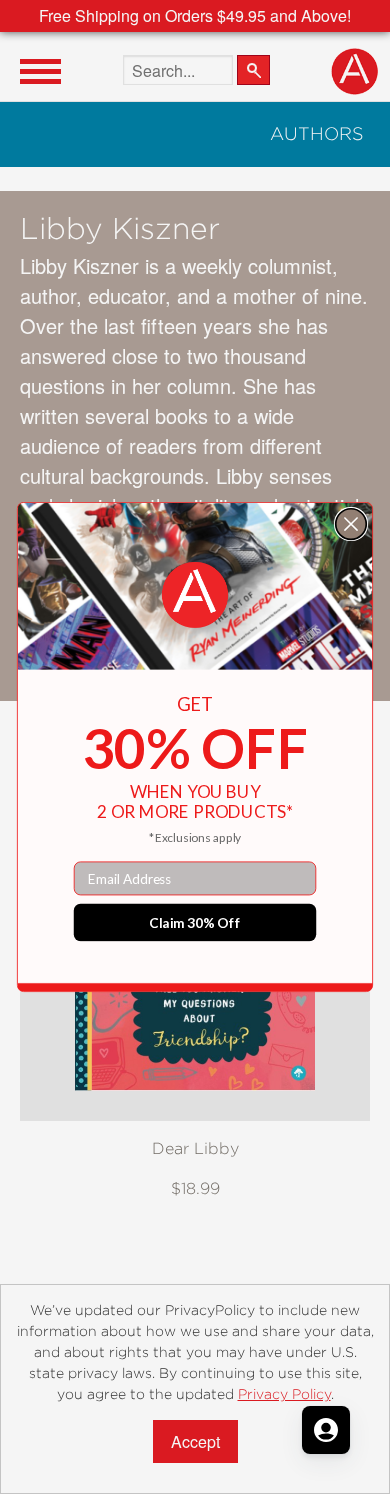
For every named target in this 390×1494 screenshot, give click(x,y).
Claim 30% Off (195, 922)
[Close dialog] (351, 524)
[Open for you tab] (326, 1430)
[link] (195, 595)
